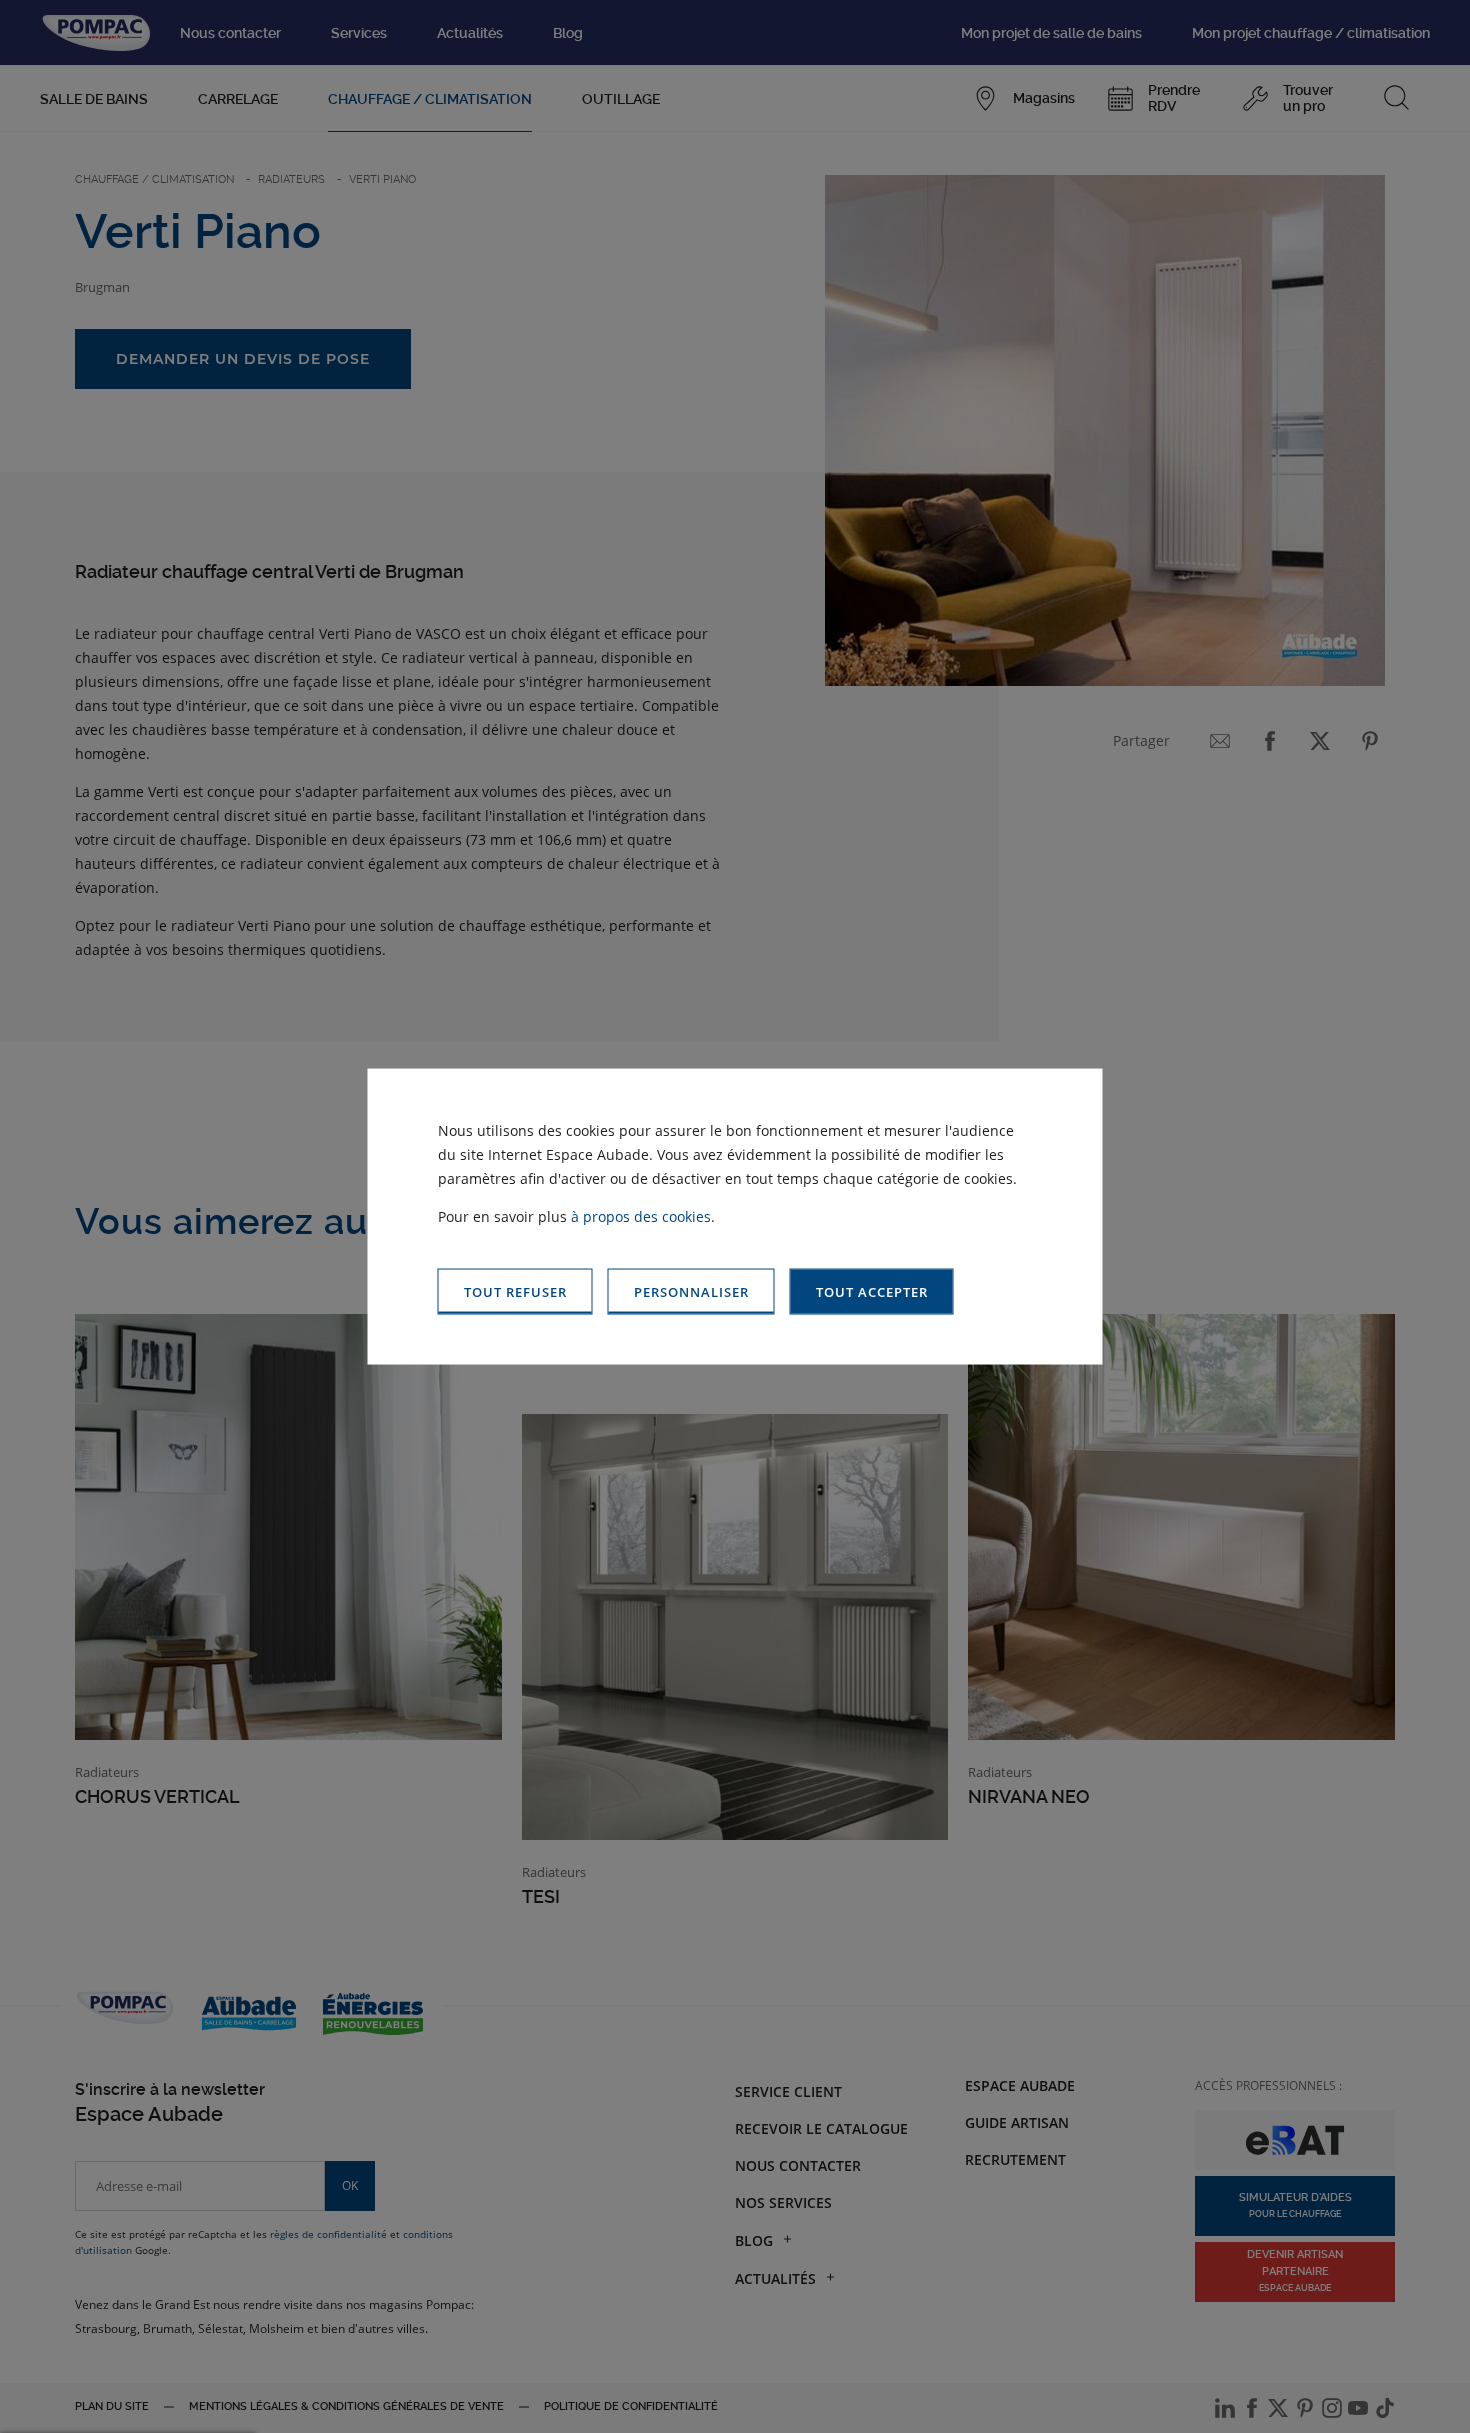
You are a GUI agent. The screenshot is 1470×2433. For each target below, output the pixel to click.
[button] (872, 1291)
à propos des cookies (641, 1215)
